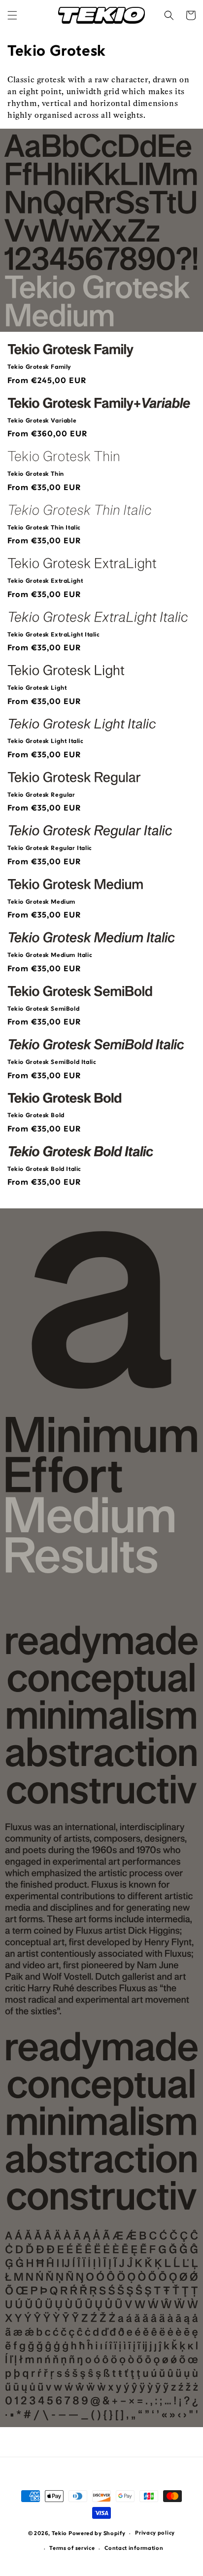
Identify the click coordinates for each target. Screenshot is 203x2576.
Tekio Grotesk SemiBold (43, 1009)
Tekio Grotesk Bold (36, 1116)
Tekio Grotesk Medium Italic (50, 955)
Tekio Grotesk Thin (36, 474)
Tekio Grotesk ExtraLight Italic (54, 635)
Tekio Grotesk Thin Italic (44, 528)
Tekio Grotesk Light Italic (46, 741)
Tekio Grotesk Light (37, 688)
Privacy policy (155, 2533)
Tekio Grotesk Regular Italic (50, 848)
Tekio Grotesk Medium (41, 902)
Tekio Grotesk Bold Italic (44, 1169)
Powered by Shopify (97, 2534)
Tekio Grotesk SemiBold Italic (52, 1062)
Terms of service (72, 2549)
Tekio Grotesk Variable (42, 421)
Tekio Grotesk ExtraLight (45, 581)
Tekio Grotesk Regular (41, 795)
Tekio (60, 2534)
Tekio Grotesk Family (39, 367)
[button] (12, 15)
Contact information (134, 2549)
